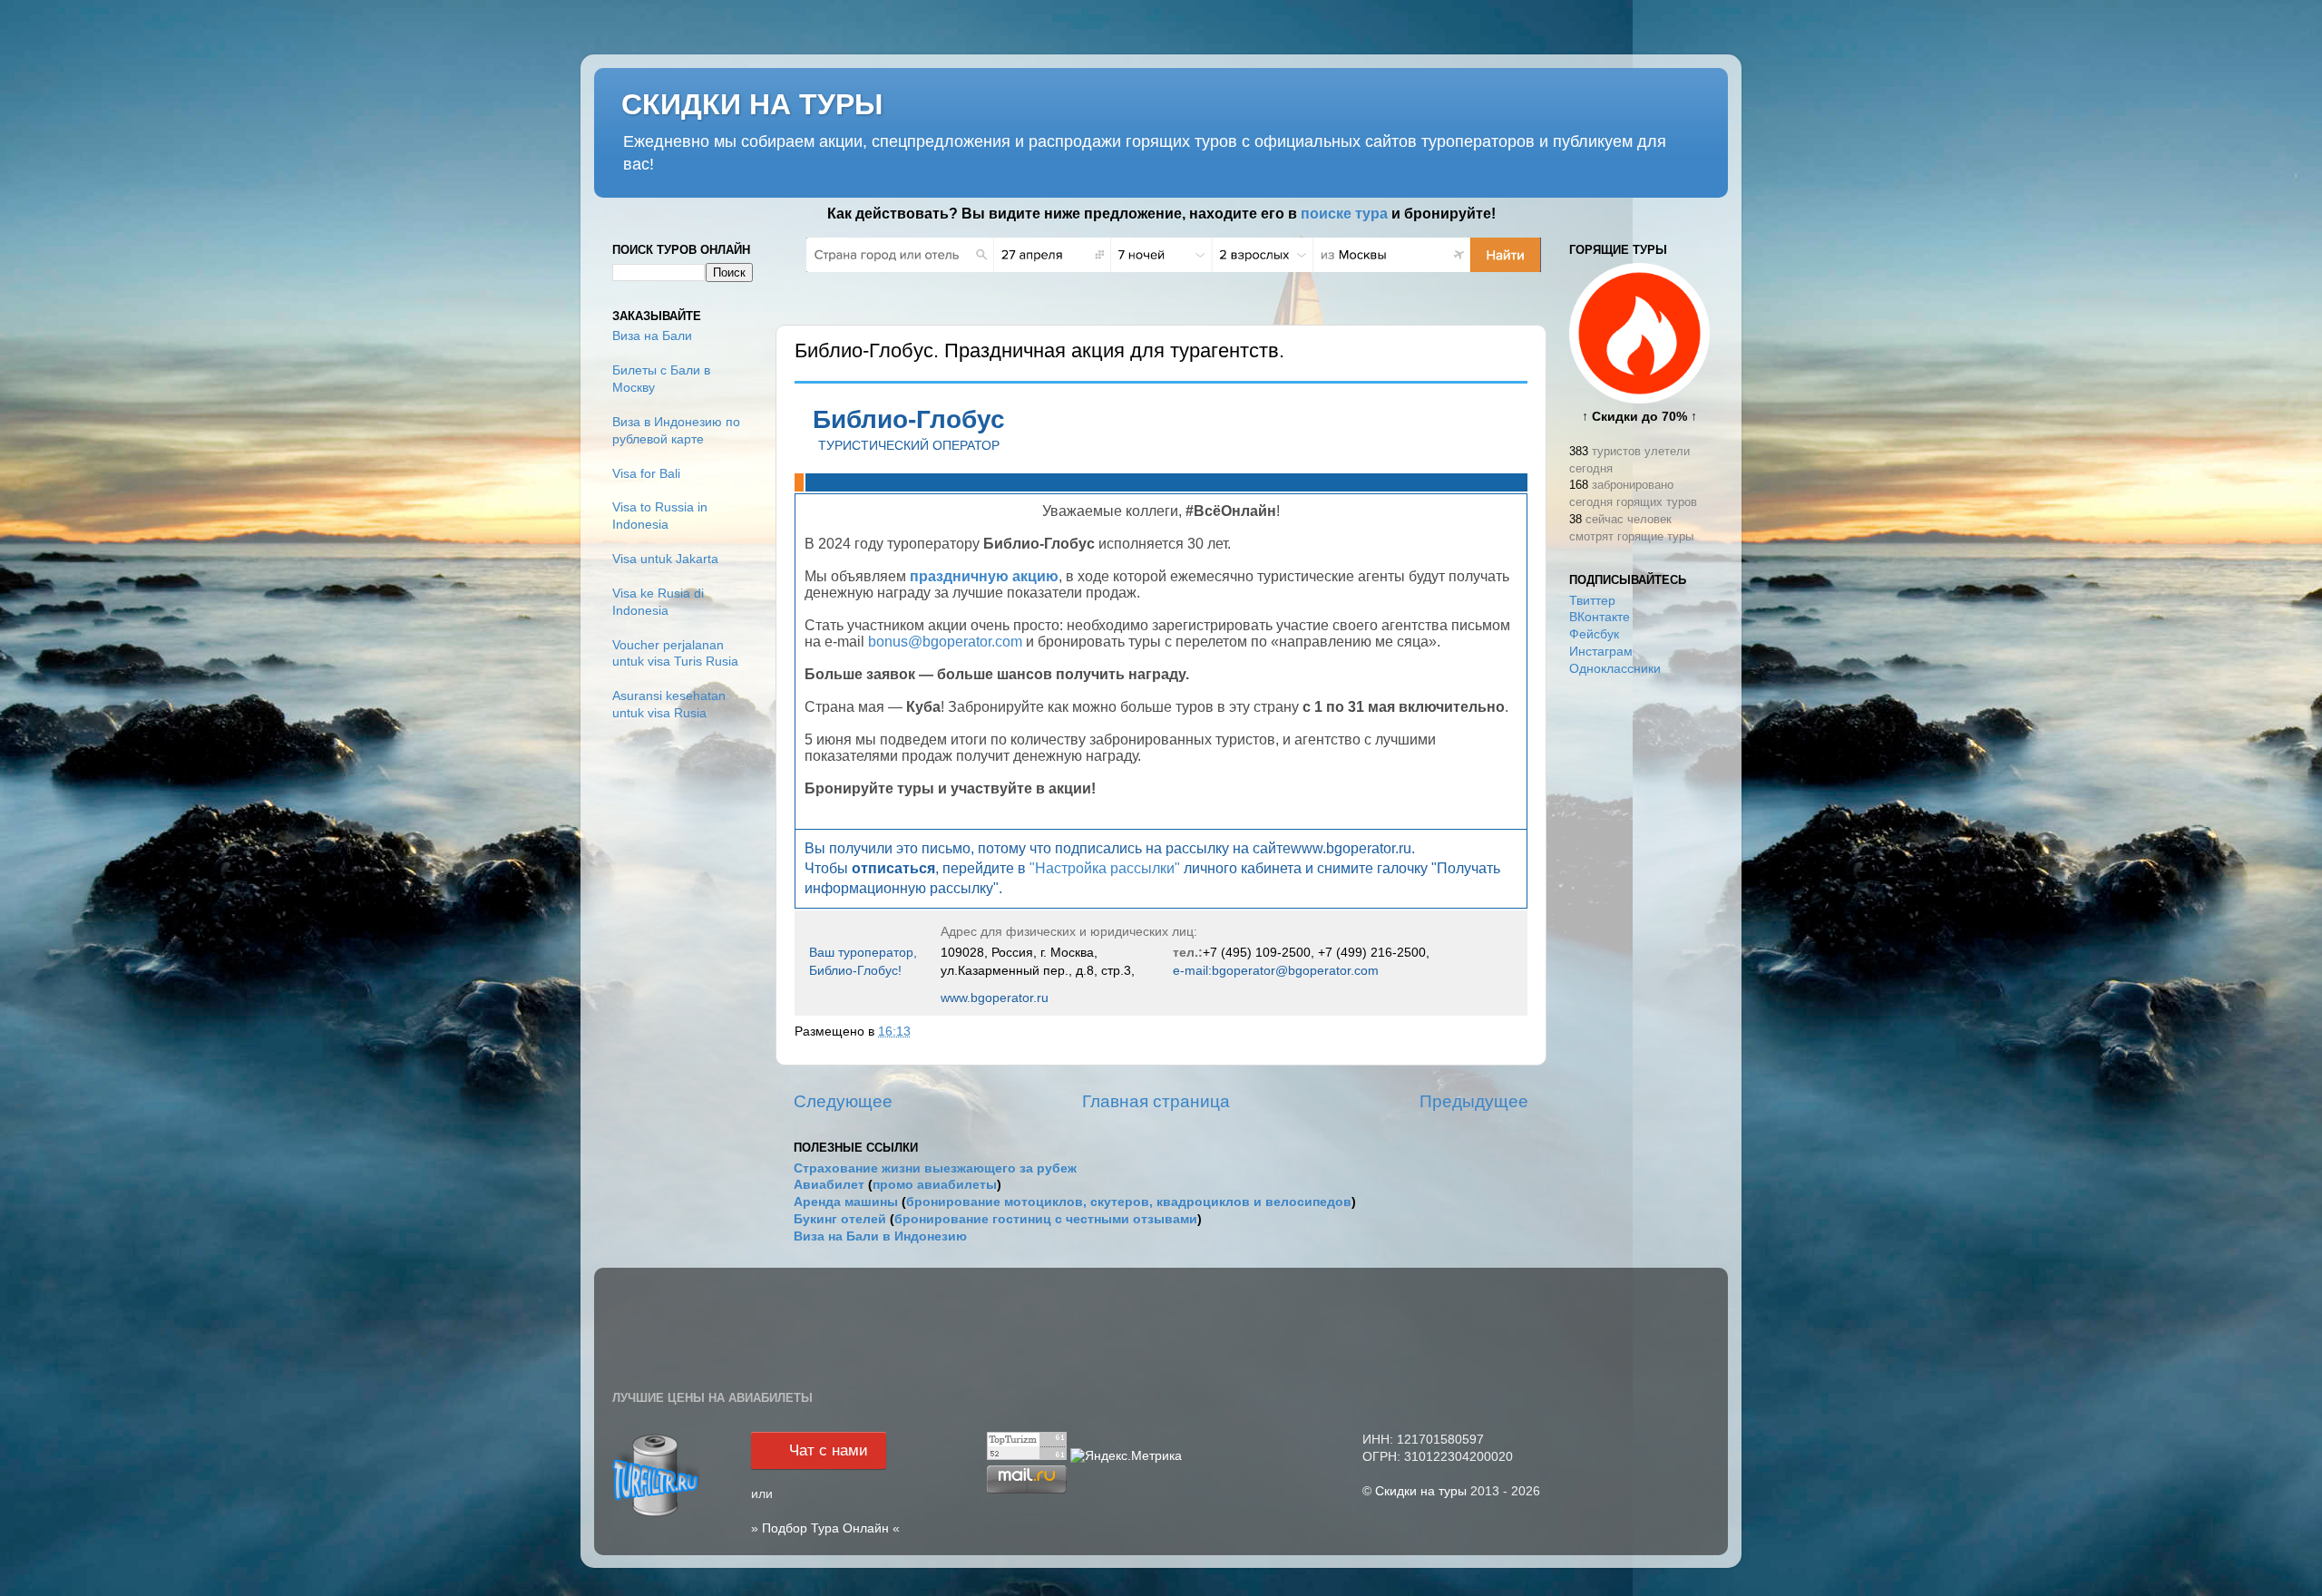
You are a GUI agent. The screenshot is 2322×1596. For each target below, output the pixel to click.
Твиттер (1592, 601)
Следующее (843, 1101)
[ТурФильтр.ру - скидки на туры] (656, 1515)
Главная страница (1156, 1101)
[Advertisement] (1639, 978)
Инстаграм (1601, 652)
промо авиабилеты (935, 1185)
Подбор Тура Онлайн (825, 1528)
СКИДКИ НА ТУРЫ (752, 104)
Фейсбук (1594, 634)
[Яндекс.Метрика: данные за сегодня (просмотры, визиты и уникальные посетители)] (1126, 1457)
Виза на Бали (652, 336)
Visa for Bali (646, 474)
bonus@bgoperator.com (947, 642)
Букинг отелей (840, 1219)
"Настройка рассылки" (1105, 868)
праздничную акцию (984, 576)
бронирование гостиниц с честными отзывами (1046, 1219)
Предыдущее (1474, 1101)
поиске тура (1344, 214)
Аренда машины (846, 1202)
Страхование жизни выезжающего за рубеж (935, 1168)
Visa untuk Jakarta (665, 559)
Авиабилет (829, 1185)
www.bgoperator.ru (995, 997)
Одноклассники (1615, 669)
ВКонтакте (1600, 617)
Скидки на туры (1421, 1491)
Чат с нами (829, 1450)
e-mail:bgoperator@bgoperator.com (1276, 970)
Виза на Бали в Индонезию (880, 1236)
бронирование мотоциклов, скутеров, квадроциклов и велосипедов (1129, 1202)
